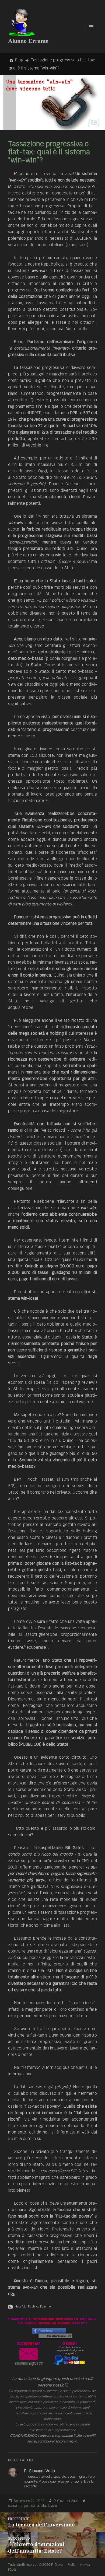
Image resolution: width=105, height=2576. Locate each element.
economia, (16, 2506)
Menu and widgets (91, 32)
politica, (30, 2506)
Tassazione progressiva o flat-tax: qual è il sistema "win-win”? (49, 152)
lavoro (52, 2506)
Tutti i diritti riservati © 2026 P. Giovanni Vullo (42, 2565)
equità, (42, 2506)
